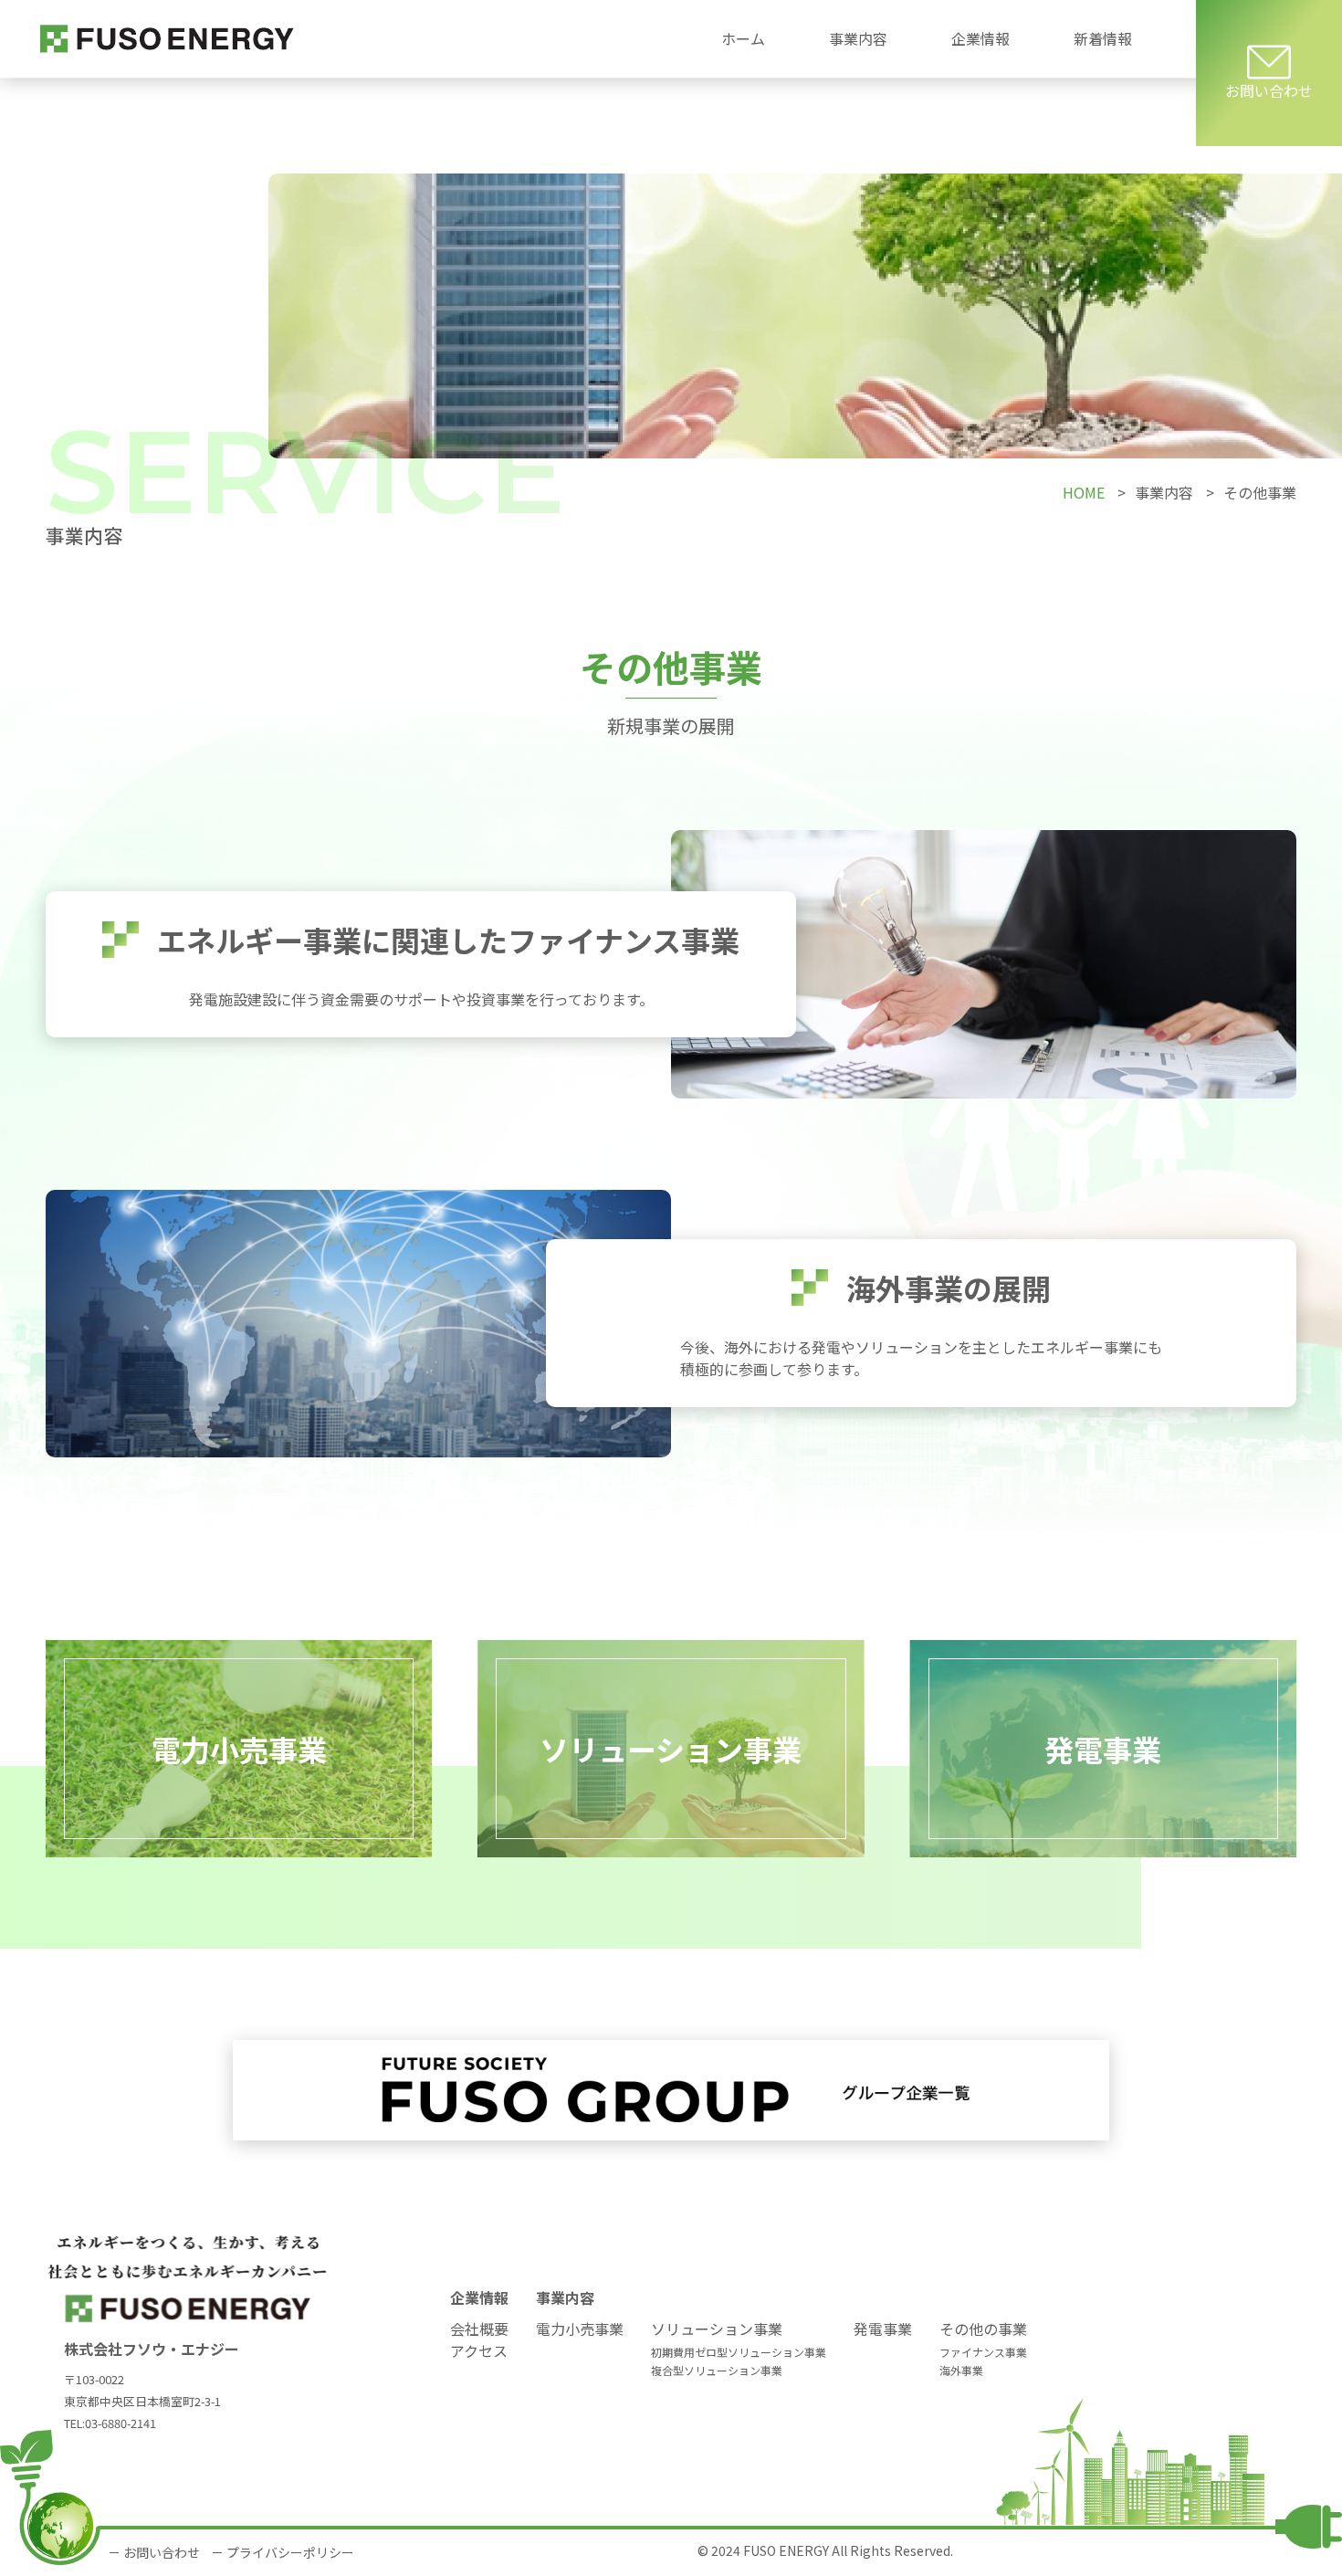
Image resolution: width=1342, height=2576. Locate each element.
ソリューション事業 (717, 2329)
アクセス (479, 2350)
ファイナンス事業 (983, 2352)
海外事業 (961, 2370)
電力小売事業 (580, 2329)
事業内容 (565, 2297)
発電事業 (883, 2329)
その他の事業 (983, 2329)
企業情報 (479, 2297)
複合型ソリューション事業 (717, 2370)
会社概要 (479, 2329)
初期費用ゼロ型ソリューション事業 (739, 2352)
